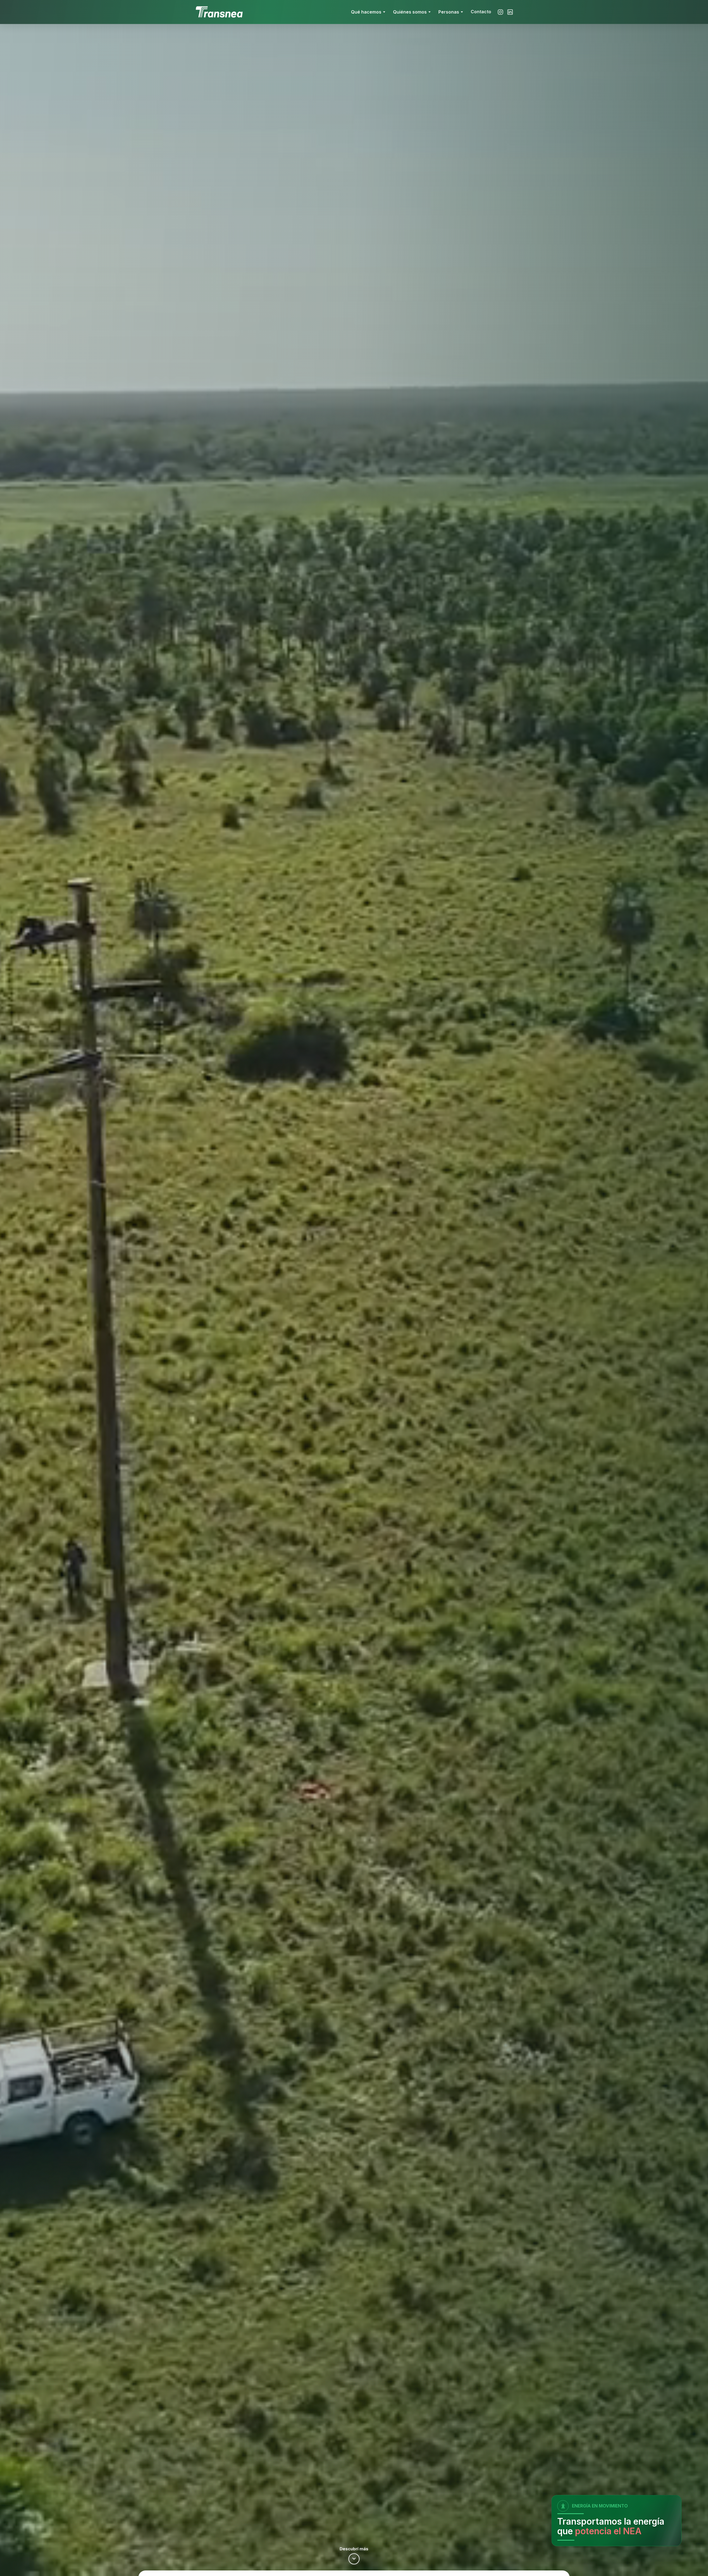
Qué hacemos (366, 12)
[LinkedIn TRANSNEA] (510, 12)
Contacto (481, 12)
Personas (449, 12)
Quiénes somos (410, 12)
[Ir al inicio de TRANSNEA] (219, 12)
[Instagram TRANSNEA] (500, 12)
